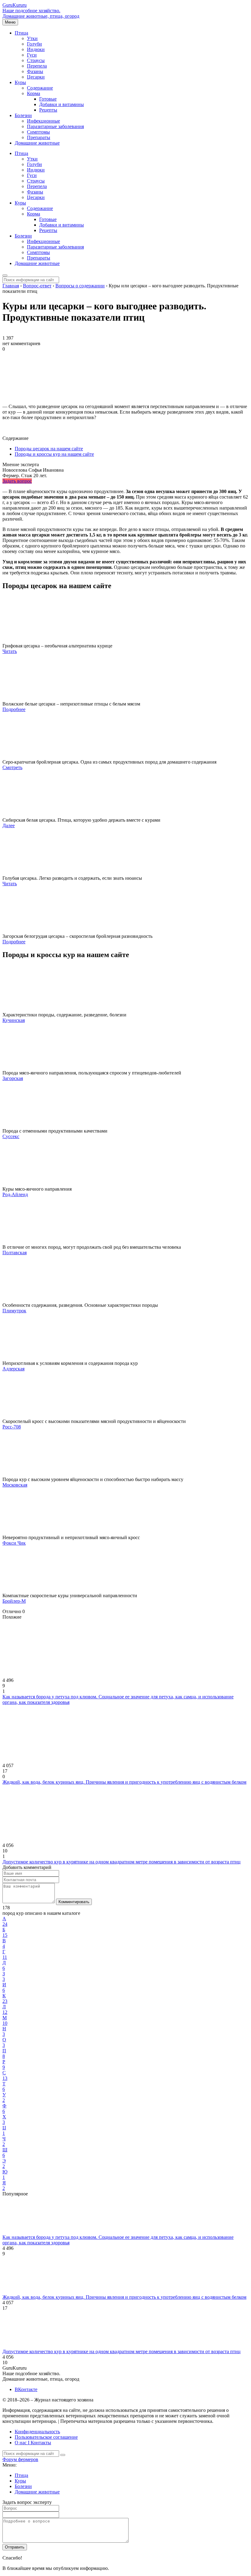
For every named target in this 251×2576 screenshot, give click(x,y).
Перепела (37, 66)
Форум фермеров (20, 2459)
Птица (21, 33)
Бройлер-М (14, 1601)
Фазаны (35, 71)
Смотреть (12, 767)
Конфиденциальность (37, 2432)
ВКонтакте (26, 2389)
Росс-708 (12, 1427)
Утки (32, 38)
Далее (9, 825)
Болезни (23, 115)
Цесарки (36, 77)
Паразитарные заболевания (55, 126)
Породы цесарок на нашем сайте (49, 449)
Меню (10, 22)
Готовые (48, 99)
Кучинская (14, 1020)
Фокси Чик (14, 1543)
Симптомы (38, 132)
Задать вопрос (17, 481)
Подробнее (14, 709)
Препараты (39, 137)
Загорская (13, 1078)
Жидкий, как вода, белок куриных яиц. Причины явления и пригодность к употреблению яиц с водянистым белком (124, 1782)
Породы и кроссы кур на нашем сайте (54, 454)
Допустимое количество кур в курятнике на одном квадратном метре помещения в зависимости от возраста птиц (122, 1862)
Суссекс (11, 1136)
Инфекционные (43, 121)
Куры (20, 82)
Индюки (36, 49)
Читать (10, 651)
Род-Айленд (15, 1194)
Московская (15, 1485)
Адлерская (13, 1369)
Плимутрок (14, 1311)
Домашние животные (37, 143)
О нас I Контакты (33, 2443)
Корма (34, 93)
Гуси (32, 55)
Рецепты (48, 110)
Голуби (34, 44)
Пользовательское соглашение (46, 2437)
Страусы (36, 60)
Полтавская (15, 1253)
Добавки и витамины (62, 104)
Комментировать (74, 1902)
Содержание (40, 88)
